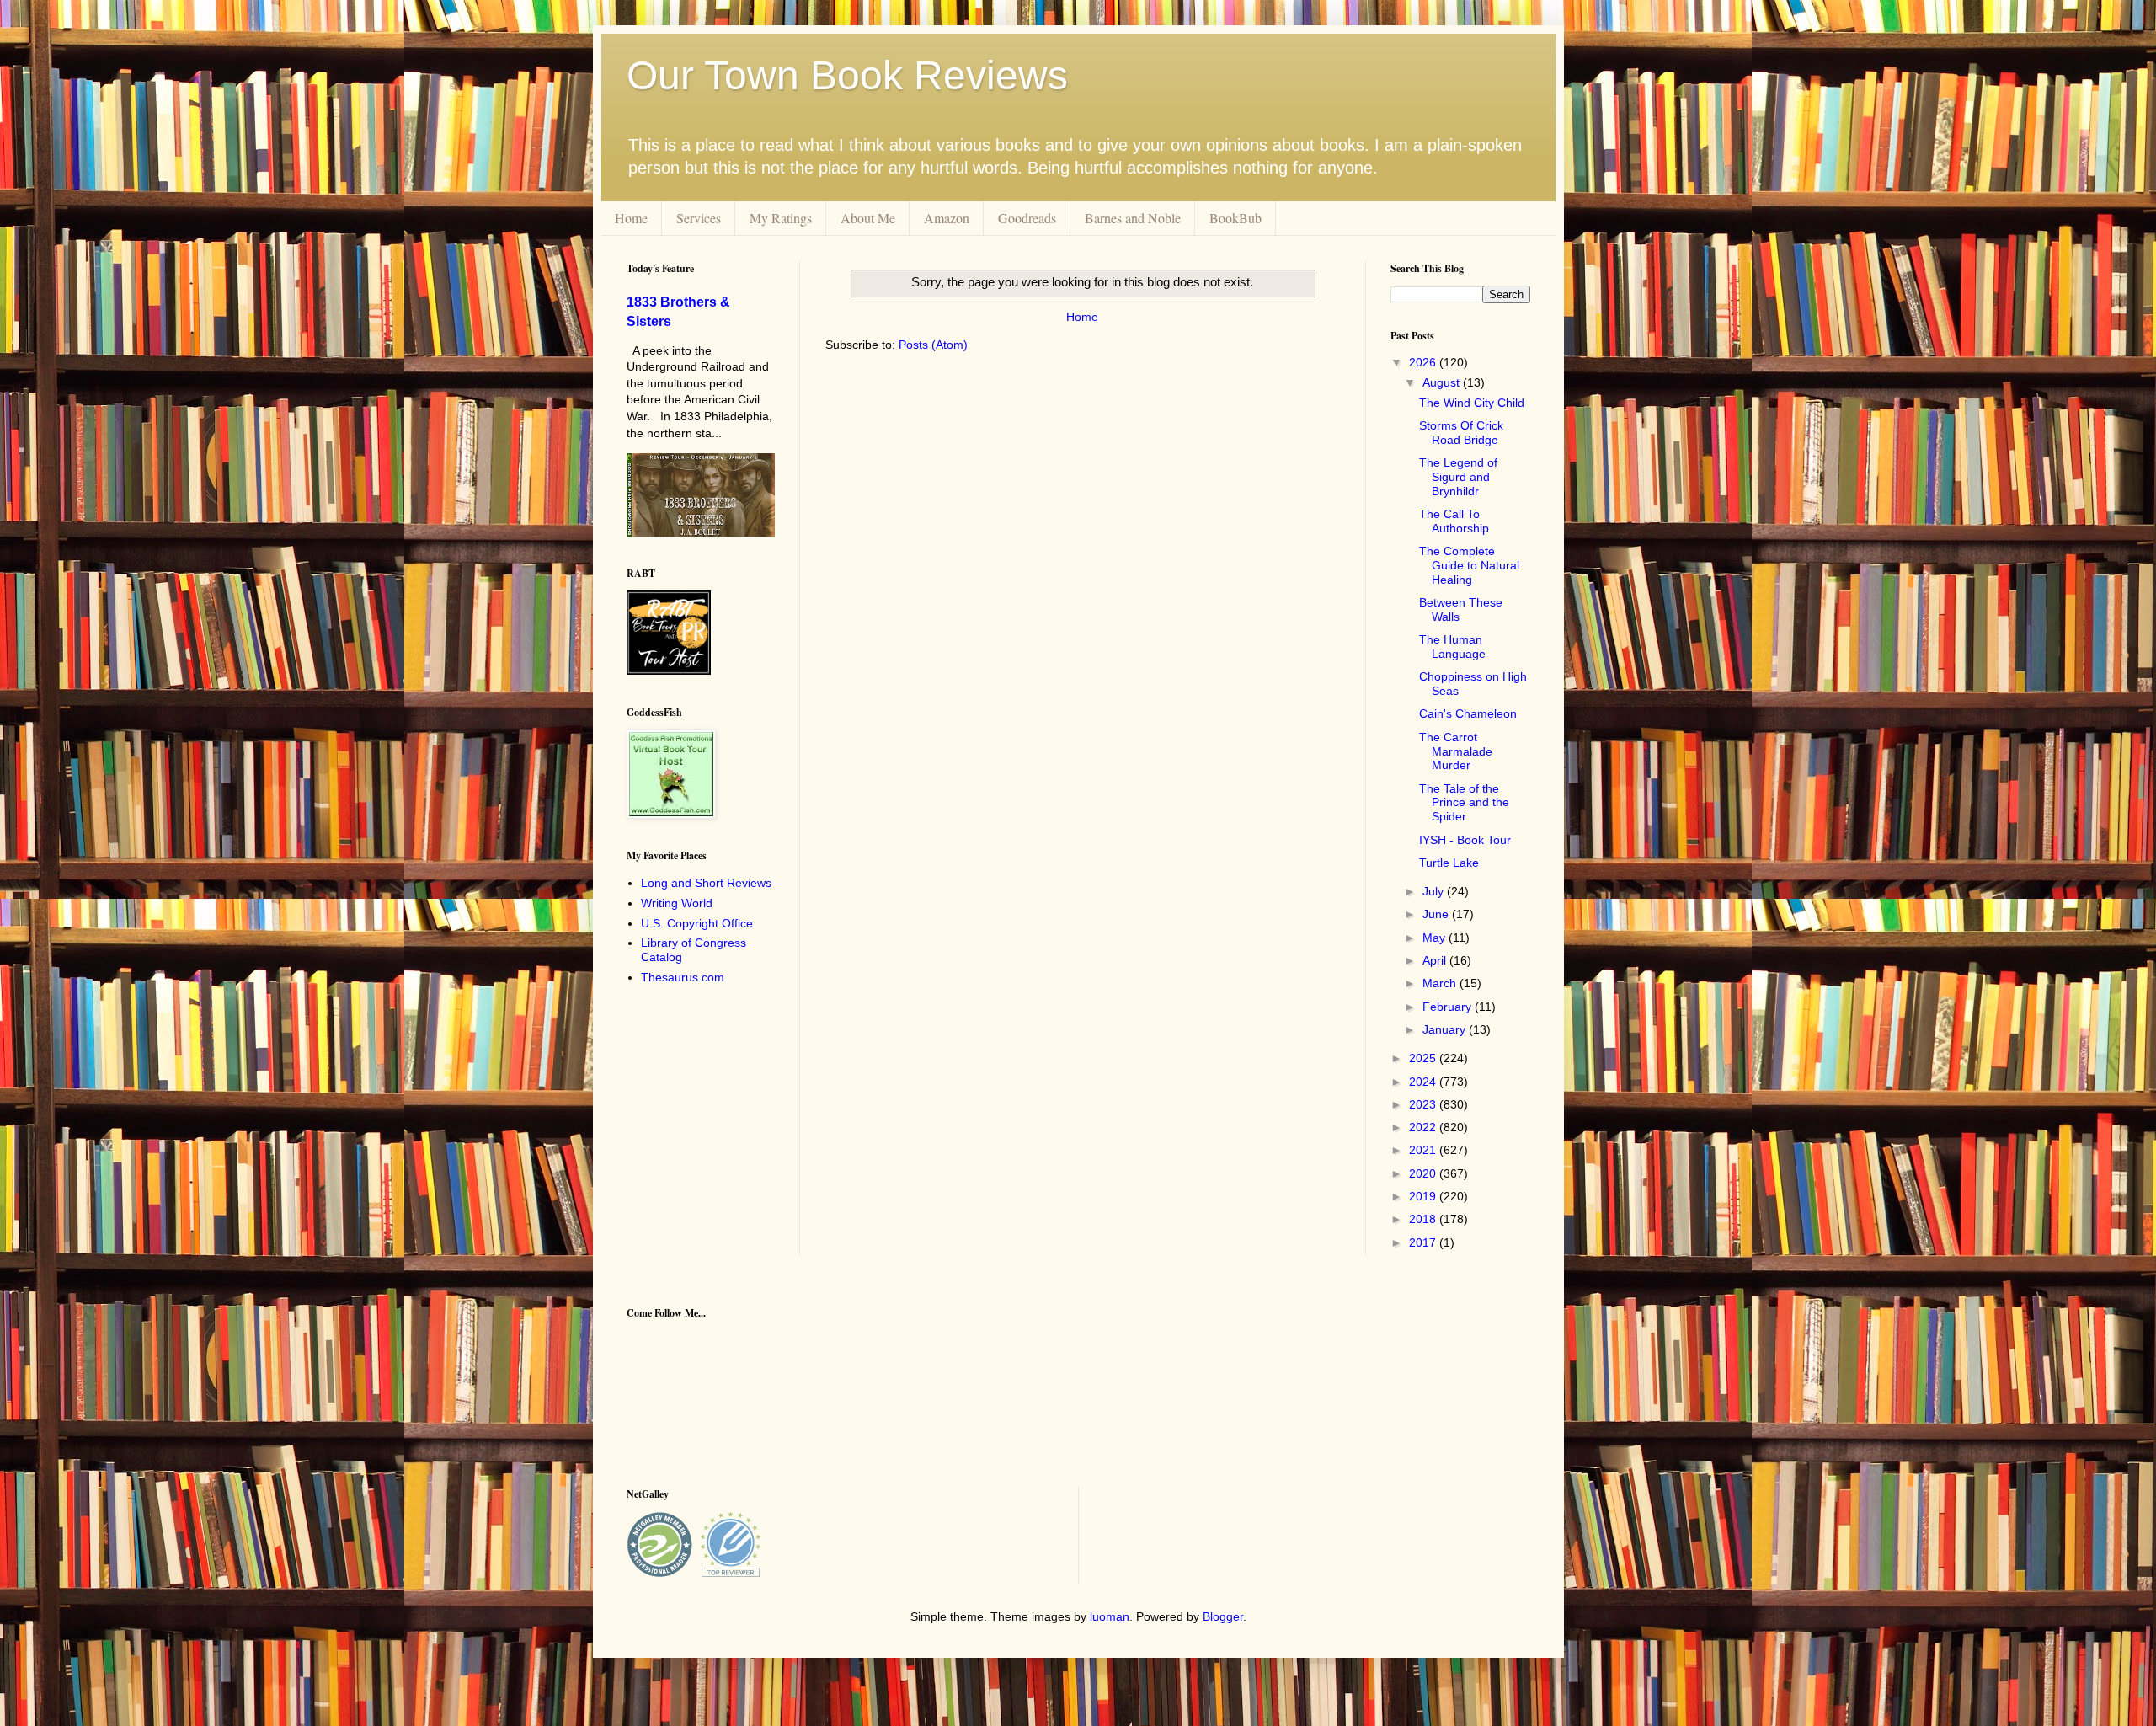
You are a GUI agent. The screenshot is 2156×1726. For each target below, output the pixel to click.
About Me (868, 218)
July (1435, 891)
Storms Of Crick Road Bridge (1461, 433)
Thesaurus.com (683, 977)
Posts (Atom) (933, 345)
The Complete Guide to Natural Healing (1469, 565)
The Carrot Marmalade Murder (1456, 751)
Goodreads (1027, 218)
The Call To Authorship (1454, 521)
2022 (1424, 1127)
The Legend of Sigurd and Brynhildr (1458, 477)
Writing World (677, 903)
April (1436, 960)
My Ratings (781, 218)
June (1437, 914)
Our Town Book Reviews (847, 75)
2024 (1424, 1082)
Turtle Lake (1449, 863)
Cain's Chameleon (1468, 713)
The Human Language (1452, 647)
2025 (1424, 1058)
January (1446, 1029)
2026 (1424, 362)
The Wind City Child (1472, 403)
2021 (1424, 1150)
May (1436, 938)
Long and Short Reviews (706, 883)
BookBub (1235, 218)
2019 (1424, 1196)
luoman (1110, 1616)
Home (631, 218)
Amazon (947, 218)
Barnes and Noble (1133, 218)
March (1441, 983)
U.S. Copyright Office (697, 923)
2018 (1424, 1219)
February (1449, 1007)
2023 (1424, 1104)
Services (699, 218)
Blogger (1223, 1616)
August (1443, 382)
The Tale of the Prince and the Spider (1464, 803)
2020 (1424, 1173)
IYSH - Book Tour (1465, 840)
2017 (1424, 1242)
